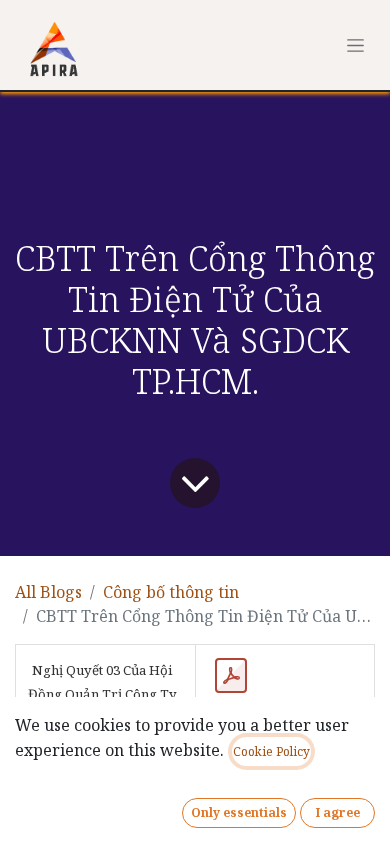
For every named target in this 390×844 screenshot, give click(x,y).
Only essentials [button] (239, 812)
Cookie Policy (271, 751)
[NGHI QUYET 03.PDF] (231, 676)
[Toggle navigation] (355, 45)
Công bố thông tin (171, 592)
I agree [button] (338, 812)
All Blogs (48, 592)
